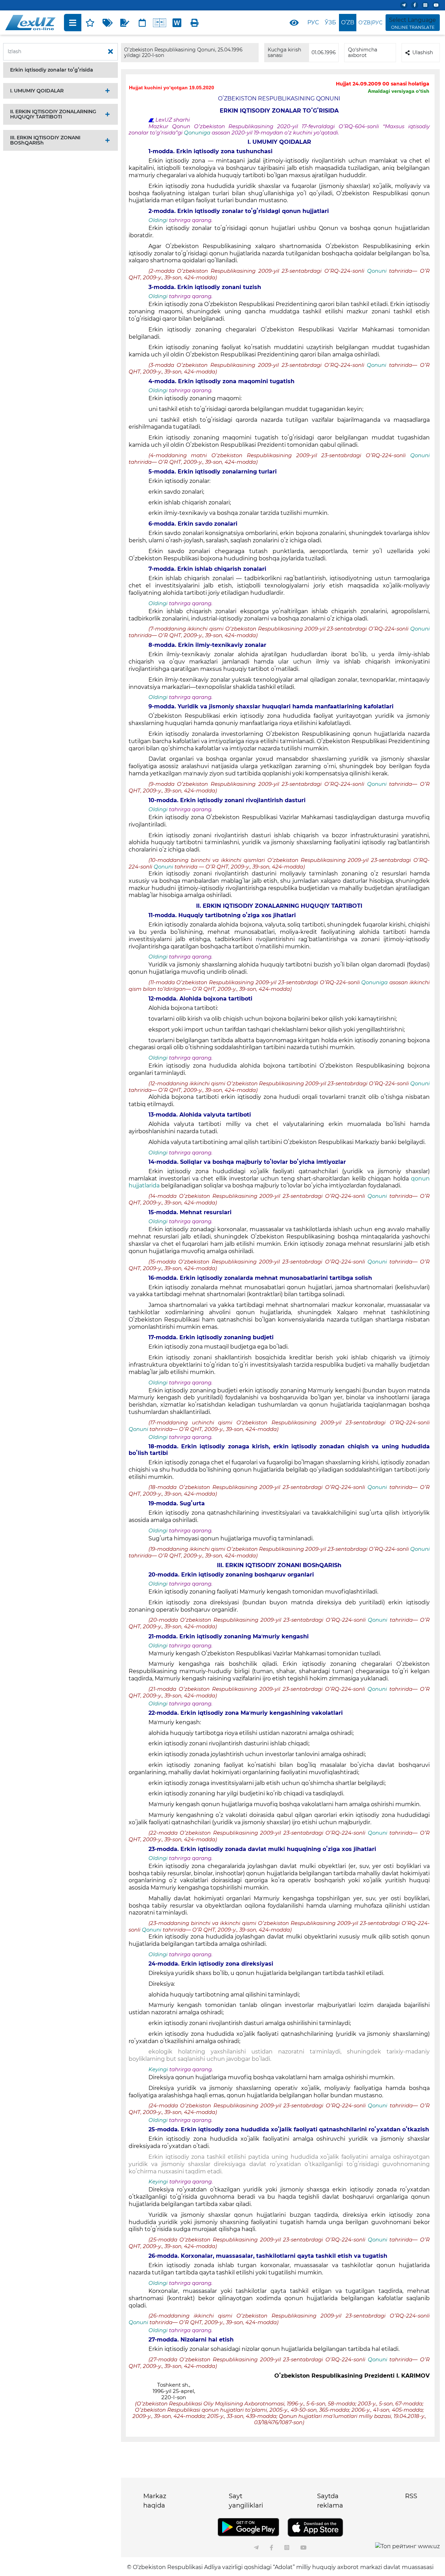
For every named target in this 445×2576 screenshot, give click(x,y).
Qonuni (377, 271)
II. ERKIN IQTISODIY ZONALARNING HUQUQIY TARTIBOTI (53, 114)
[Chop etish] (194, 23)
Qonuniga (198, 133)
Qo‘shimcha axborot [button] (363, 52)
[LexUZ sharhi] (125, 23)
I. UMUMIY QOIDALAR (37, 91)
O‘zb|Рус (370, 23)
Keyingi (158, 2069)
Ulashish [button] (423, 52)
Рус (313, 22)
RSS (411, 2496)
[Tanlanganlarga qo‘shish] (90, 23)
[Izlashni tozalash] (111, 52)
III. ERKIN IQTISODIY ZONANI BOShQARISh (45, 140)
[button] (60, 70)
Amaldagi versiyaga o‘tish (399, 91)
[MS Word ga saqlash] (177, 23)
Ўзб (330, 22)
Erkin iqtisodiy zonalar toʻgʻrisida (52, 70)
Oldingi (158, 220)
